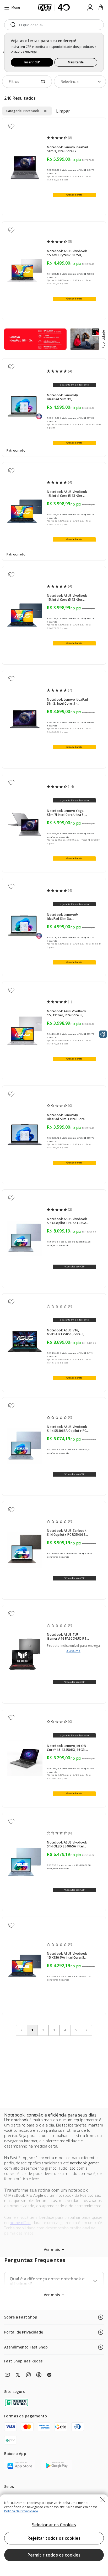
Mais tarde (76, 62)
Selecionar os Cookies (54, 2525)
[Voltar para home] (54, 8)
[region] (54, 2535)
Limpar (63, 111)
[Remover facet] (45, 111)
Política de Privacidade (21, 2511)
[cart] (101, 8)
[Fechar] (103, 2500)
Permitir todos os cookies (54, 2555)
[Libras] (103, 1034)
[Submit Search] (13, 25)
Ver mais (54, 2295)
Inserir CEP (32, 62)
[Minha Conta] (90, 8)
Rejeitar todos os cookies (54, 2538)
